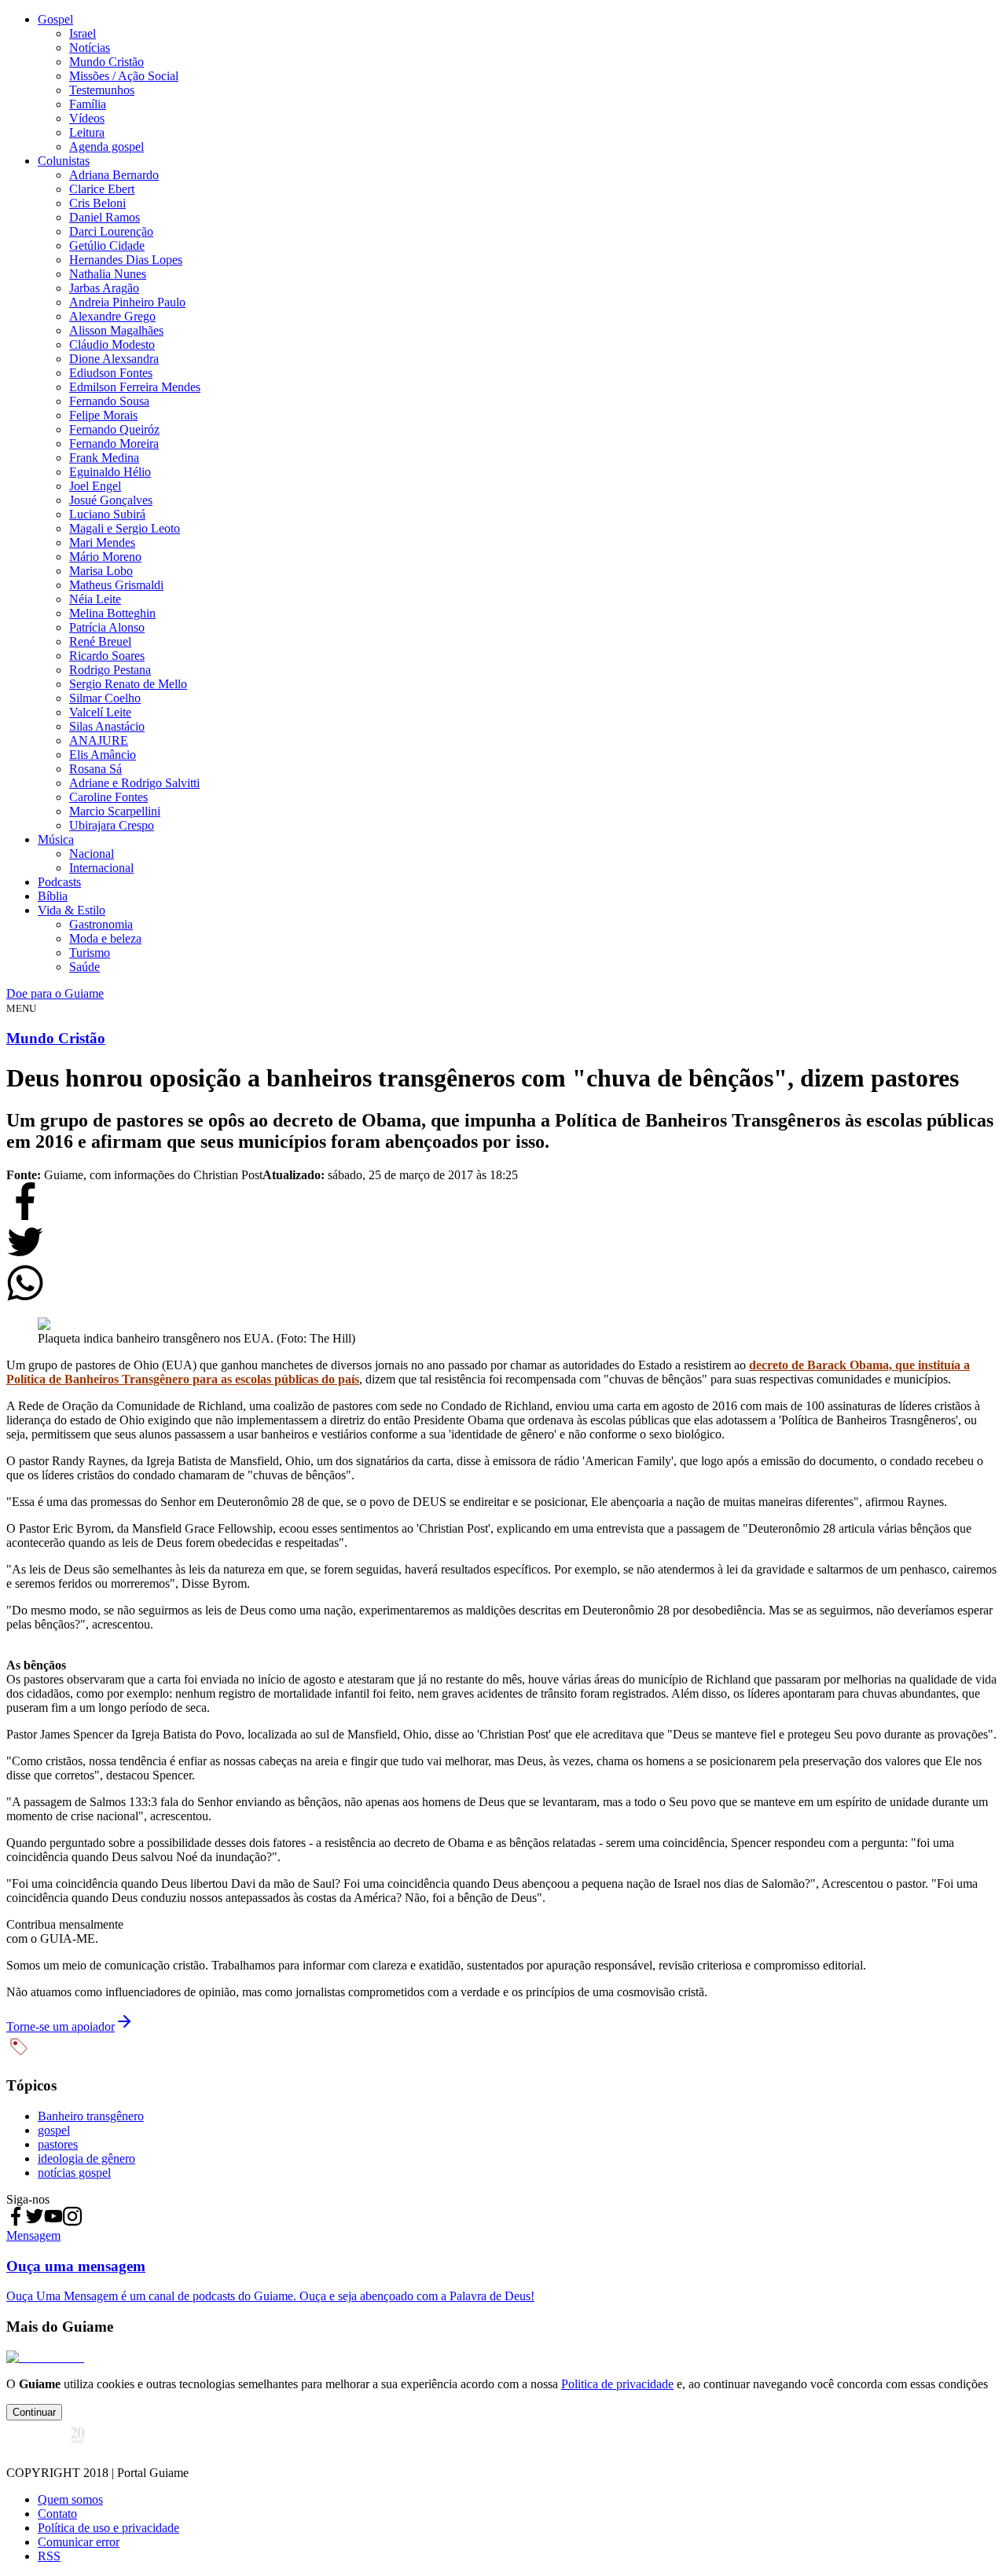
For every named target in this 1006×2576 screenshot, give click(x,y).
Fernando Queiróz (114, 429)
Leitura (87, 132)
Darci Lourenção (111, 231)
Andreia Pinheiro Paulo (127, 302)
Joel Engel (95, 486)
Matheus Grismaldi (116, 585)
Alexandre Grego (112, 316)
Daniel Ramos (105, 217)
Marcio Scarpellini (115, 811)
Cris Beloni (97, 203)
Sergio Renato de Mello (128, 684)
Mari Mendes (102, 542)
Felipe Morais (103, 415)
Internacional (101, 868)
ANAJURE (99, 740)
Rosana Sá (95, 769)
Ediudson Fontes (111, 373)
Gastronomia (101, 924)
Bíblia (53, 896)
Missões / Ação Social (124, 76)
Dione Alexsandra (114, 359)
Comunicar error (79, 2542)
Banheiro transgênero (91, 2116)
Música (56, 839)
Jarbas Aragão (104, 288)
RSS (49, 2556)
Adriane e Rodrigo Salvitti (134, 783)
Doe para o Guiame (55, 993)
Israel (83, 33)
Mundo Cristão (106, 62)
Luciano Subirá (107, 514)
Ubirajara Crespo (112, 825)
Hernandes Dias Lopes (126, 260)
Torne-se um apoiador (61, 2026)
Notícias (90, 48)
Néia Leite (95, 599)
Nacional (92, 854)
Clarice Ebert (102, 189)
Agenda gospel (106, 147)
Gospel (55, 19)
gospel (54, 2130)
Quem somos (70, 2499)
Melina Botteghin (112, 613)
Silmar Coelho (105, 698)
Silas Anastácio (107, 726)
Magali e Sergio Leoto (125, 528)
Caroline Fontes (108, 797)
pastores (58, 2144)
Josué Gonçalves (111, 500)
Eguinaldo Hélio (110, 472)
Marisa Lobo (101, 571)
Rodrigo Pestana (110, 670)
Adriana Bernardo (114, 175)
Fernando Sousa (109, 401)
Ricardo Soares (107, 656)
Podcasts (59, 882)
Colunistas (64, 161)
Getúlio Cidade (107, 246)
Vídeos (87, 118)
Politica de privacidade (617, 2384)
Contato (57, 2514)
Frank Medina (104, 458)
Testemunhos (102, 90)
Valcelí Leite (100, 712)
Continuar (34, 2412)
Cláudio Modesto (112, 344)
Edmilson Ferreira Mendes (135, 387)
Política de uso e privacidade (108, 2528)
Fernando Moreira (114, 443)
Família (88, 104)
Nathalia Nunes (108, 274)
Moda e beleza (105, 938)
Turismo (90, 953)
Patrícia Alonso (107, 627)
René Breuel (100, 641)
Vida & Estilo (72, 910)
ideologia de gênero (86, 2158)
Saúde (84, 967)
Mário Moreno (105, 557)
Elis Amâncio (103, 755)
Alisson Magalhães (116, 330)
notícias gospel (74, 2173)
